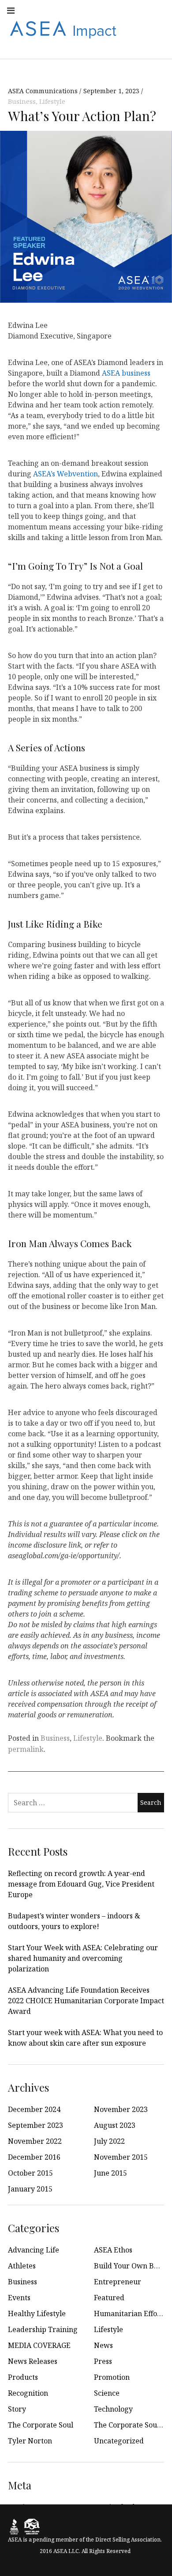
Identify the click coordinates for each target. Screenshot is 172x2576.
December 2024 (34, 2109)
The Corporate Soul (41, 2425)
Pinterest (138, 29)
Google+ (158, 10)
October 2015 (30, 2173)
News (103, 2345)
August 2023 (115, 2125)
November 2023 (121, 2109)
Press (103, 2361)
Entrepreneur (118, 2282)
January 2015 (30, 2189)
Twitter (100, 10)
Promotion (112, 2377)
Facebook (41, 10)
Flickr (138, 10)
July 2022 (109, 2141)
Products (23, 2377)
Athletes (22, 2266)
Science (107, 2393)
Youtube (80, 10)
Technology (113, 2409)
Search (158, 48)
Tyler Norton (30, 2441)
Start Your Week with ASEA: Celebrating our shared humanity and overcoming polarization (83, 1958)
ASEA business (126, 373)
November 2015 (121, 2157)
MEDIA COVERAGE (39, 2345)
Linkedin (119, 10)
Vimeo (158, 29)
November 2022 (35, 2141)
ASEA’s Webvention (65, 473)
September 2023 (36, 2125)
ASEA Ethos (113, 2250)
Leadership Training (43, 2329)
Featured (109, 2298)
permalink (26, 1749)
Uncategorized (119, 2441)
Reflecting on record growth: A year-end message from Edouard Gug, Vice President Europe (81, 1884)
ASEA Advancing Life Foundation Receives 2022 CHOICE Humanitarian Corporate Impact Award (86, 2001)
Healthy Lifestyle (37, 2313)
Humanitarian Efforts (130, 2313)
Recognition (28, 2393)
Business (22, 101)
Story (17, 2409)
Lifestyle (52, 101)
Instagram (61, 10)
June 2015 (110, 2173)
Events (19, 2298)
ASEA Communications (44, 91)
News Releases (33, 2361)
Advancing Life (34, 2250)
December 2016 (34, 2157)
